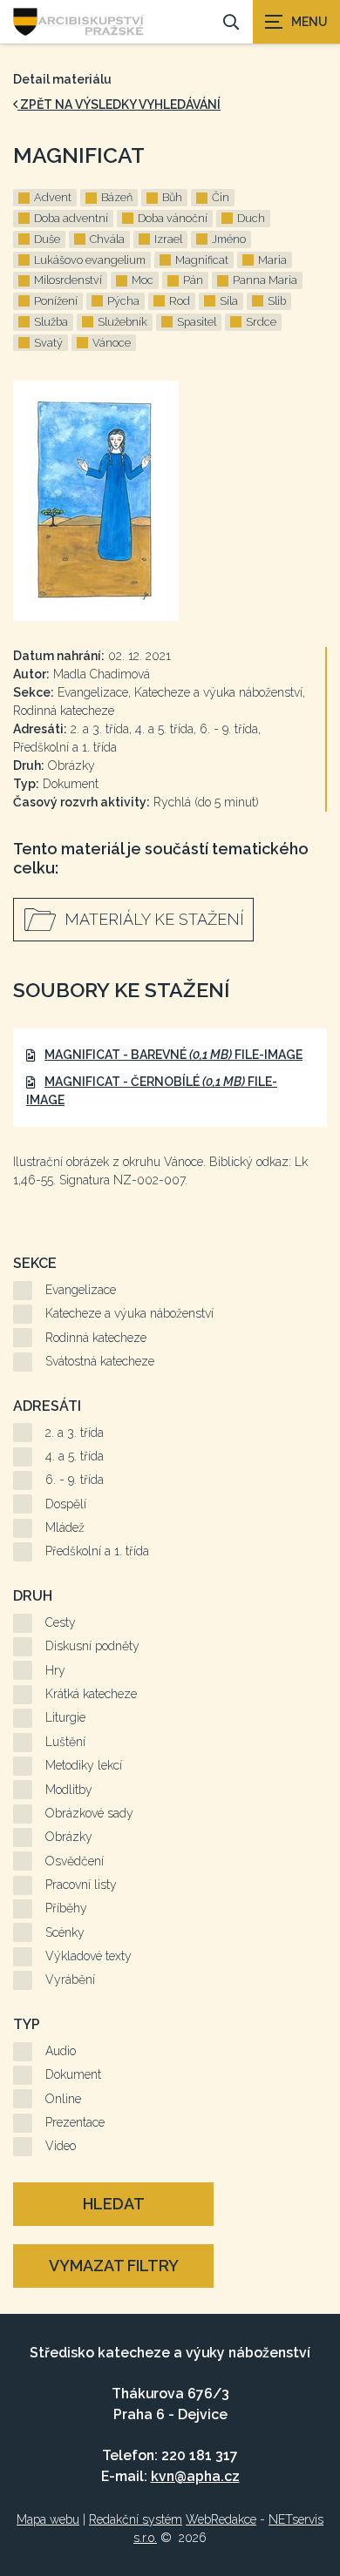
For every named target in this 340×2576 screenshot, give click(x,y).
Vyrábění (70, 1979)
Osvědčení (75, 1861)
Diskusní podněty (92, 1646)
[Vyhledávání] (231, 22)
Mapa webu (48, 2519)
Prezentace (75, 2122)
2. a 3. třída (75, 1433)
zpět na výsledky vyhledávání (119, 105)
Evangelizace (81, 1290)
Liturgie (65, 1717)
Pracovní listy (81, 1885)
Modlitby (69, 1790)
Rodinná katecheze (96, 1338)
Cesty (61, 1622)
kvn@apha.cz (195, 2476)
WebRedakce (221, 2519)
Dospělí (66, 1504)
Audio (61, 2051)
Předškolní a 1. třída (97, 1551)
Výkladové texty (88, 1956)
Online (63, 2099)
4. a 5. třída (75, 1456)
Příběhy (66, 1908)
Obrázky (69, 1837)
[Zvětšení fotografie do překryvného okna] (170, 501)
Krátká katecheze (91, 1694)
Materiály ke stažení (154, 919)
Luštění (65, 1742)
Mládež (65, 1527)
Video (61, 2146)
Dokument (73, 2074)
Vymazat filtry (114, 2266)
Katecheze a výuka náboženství (129, 1313)
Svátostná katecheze (100, 1361)
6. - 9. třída (75, 1480)
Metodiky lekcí (84, 1765)
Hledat (114, 2204)
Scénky (65, 1932)
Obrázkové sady (89, 1813)
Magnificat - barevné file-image (173, 1055)
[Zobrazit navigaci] (296, 22)
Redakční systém (136, 2519)
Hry (55, 1670)
